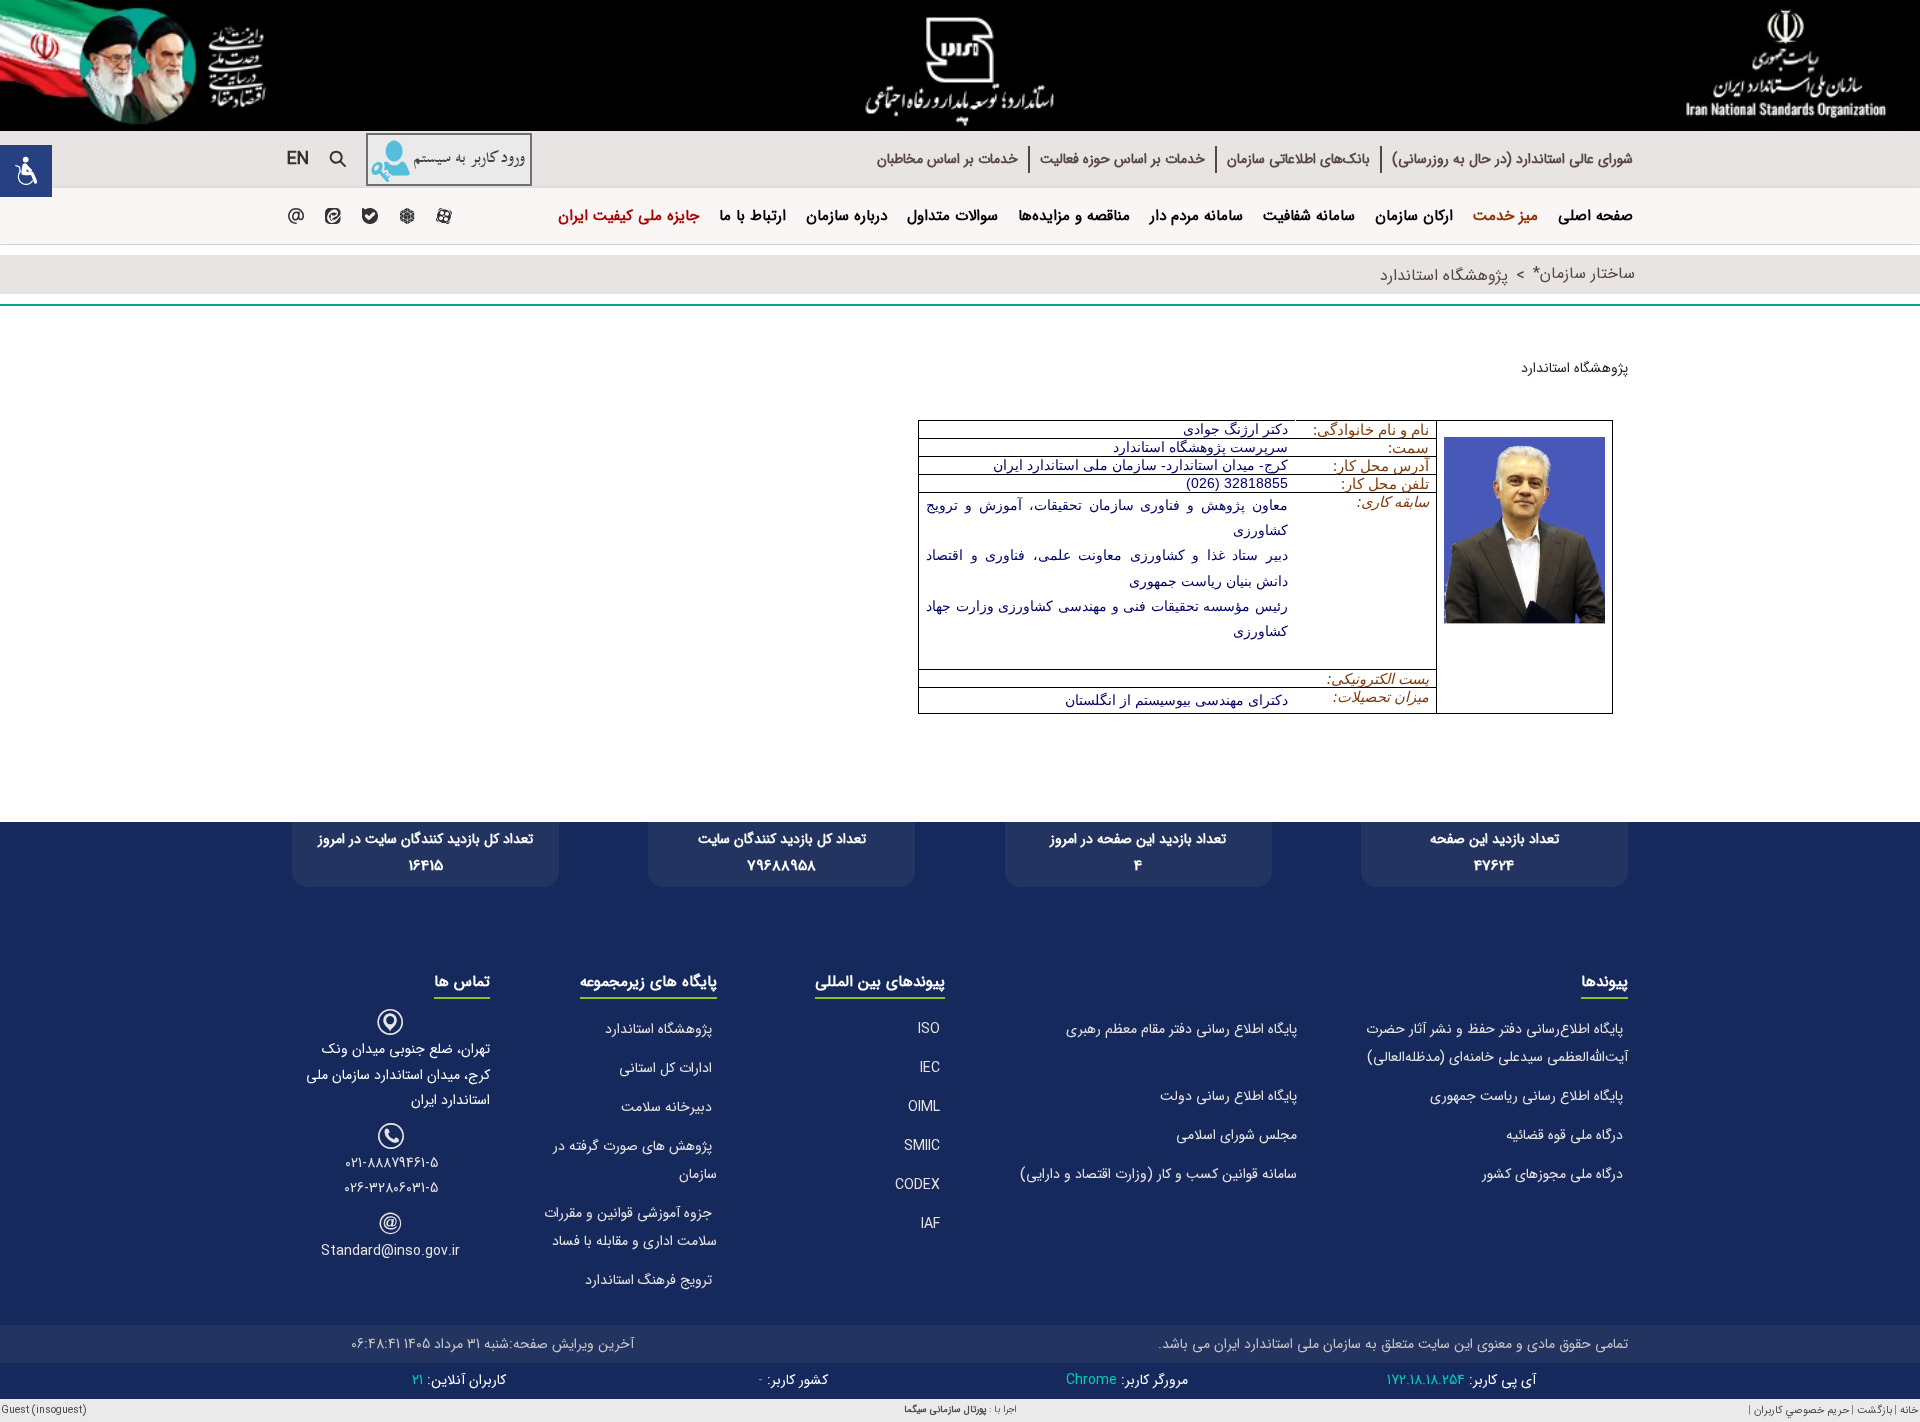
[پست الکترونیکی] (295, 215)
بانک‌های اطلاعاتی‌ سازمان (1298, 159)
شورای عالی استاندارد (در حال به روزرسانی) (1512, 159)
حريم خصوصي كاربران (1801, 1410)
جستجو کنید (337, 159)
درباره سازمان (846, 216)
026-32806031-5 (391, 1188)
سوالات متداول (952, 216)
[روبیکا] (406, 215)
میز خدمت (1505, 216)
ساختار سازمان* (1584, 273)
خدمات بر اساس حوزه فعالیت (1122, 159)
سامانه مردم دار (1196, 216)
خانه (1909, 1410)
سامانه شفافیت (1309, 216)
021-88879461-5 (391, 1163)
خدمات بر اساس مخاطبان (947, 159)
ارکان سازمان (1414, 216)
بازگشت (1874, 1410)
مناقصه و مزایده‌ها (1074, 216)
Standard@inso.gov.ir (390, 1251)
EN (298, 159)
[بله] (369, 215)
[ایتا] (332, 215)
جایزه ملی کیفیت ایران (628, 216)
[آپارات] (443, 215)
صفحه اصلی (1595, 216)
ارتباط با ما (752, 216)
